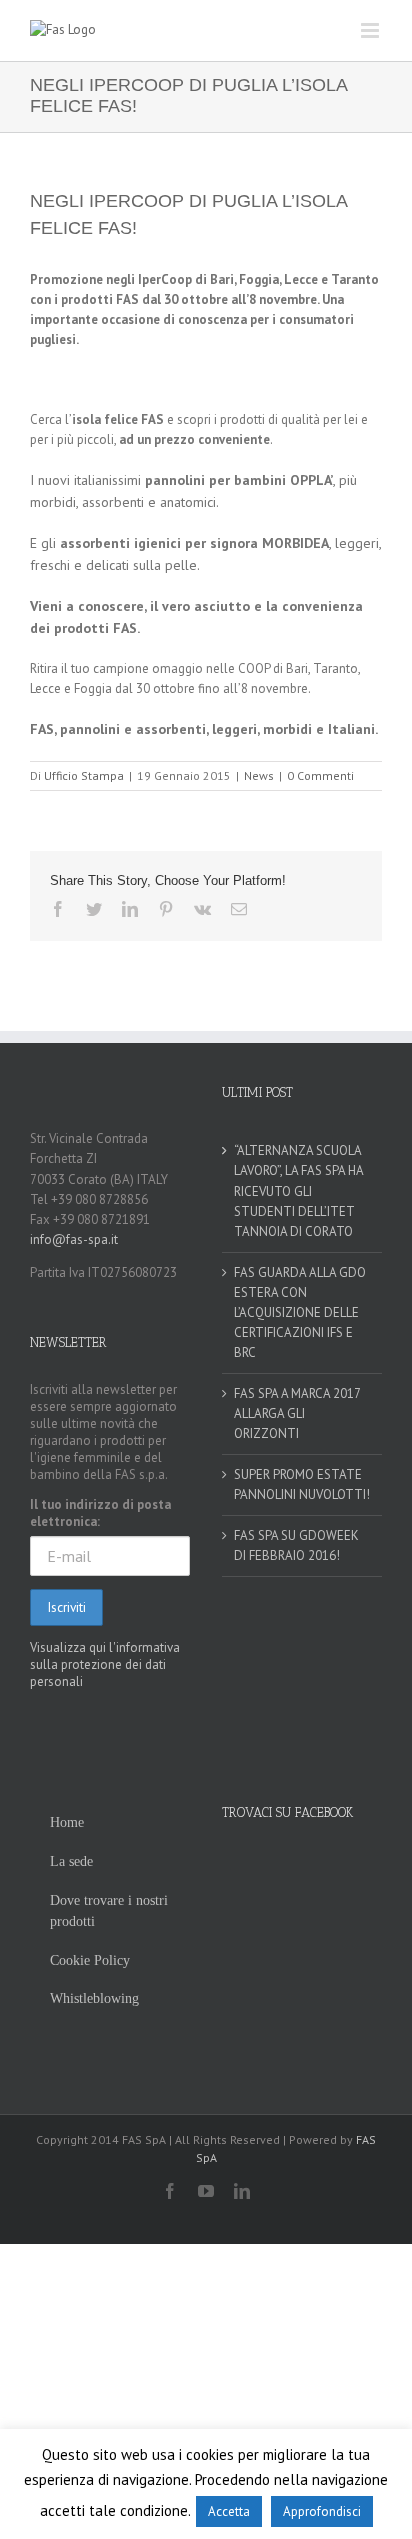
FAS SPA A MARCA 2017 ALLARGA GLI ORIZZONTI (297, 1413)
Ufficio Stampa (84, 775)
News (259, 775)
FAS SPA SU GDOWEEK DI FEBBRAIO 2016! (296, 1545)
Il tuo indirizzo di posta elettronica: (100, 1513)
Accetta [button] (229, 2511)
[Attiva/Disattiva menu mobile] (371, 30)
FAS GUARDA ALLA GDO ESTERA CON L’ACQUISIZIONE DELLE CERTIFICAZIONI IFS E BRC (300, 1312)
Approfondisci (322, 2511)
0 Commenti (320, 775)
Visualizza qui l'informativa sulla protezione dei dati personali (105, 1664)
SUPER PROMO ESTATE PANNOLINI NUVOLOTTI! (302, 1484)
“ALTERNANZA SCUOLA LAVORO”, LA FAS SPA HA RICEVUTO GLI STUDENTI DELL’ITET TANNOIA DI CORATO (298, 1190)
